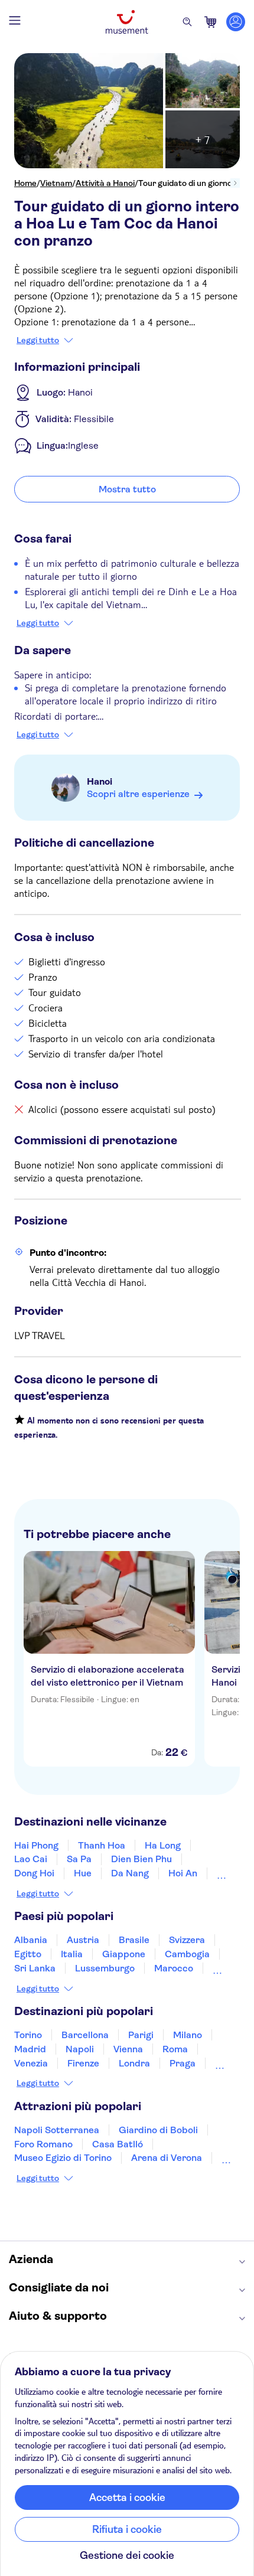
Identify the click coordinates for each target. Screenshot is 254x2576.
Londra (134, 2063)
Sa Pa (79, 1859)
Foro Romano (43, 2144)
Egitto (28, 1954)
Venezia (31, 2063)
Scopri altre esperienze (138, 794)
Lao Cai (31, 1859)
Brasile (134, 1940)
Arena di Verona (167, 2158)
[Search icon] (187, 22)
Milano (188, 2035)
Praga (183, 2063)
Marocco (174, 1968)
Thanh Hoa (102, 1845)
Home (25, 183)
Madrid (30, 2049)
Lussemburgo (105, 1968)
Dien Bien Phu (141, 1859)
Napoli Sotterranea (57, 2130)
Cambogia (187, 1954)
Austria (83, 1940)
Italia (72, 1954)
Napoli (80, 2049)
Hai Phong (36, 1845)
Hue (83, 1873)
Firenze (83, 2063)
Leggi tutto (38, 340)
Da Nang (130, 1873)
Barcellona (85, 2035)
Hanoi (100, 781)
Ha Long (163, 1845)
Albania (31, 1940)
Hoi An (183, 1873)
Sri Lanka (35, 1968)
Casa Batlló (118, 2144)
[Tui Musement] (127, 22)
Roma (175, 2049)
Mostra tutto (127, 489)
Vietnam (56, 183)
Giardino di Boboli (158, 2130)
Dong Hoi (34, 1873)
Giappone (124, 1954)
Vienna (128, 2049)
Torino (28, 2035)
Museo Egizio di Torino (63, 2158)
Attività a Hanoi (105, 183)
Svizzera (187, 1940)
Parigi (141, 2035)
